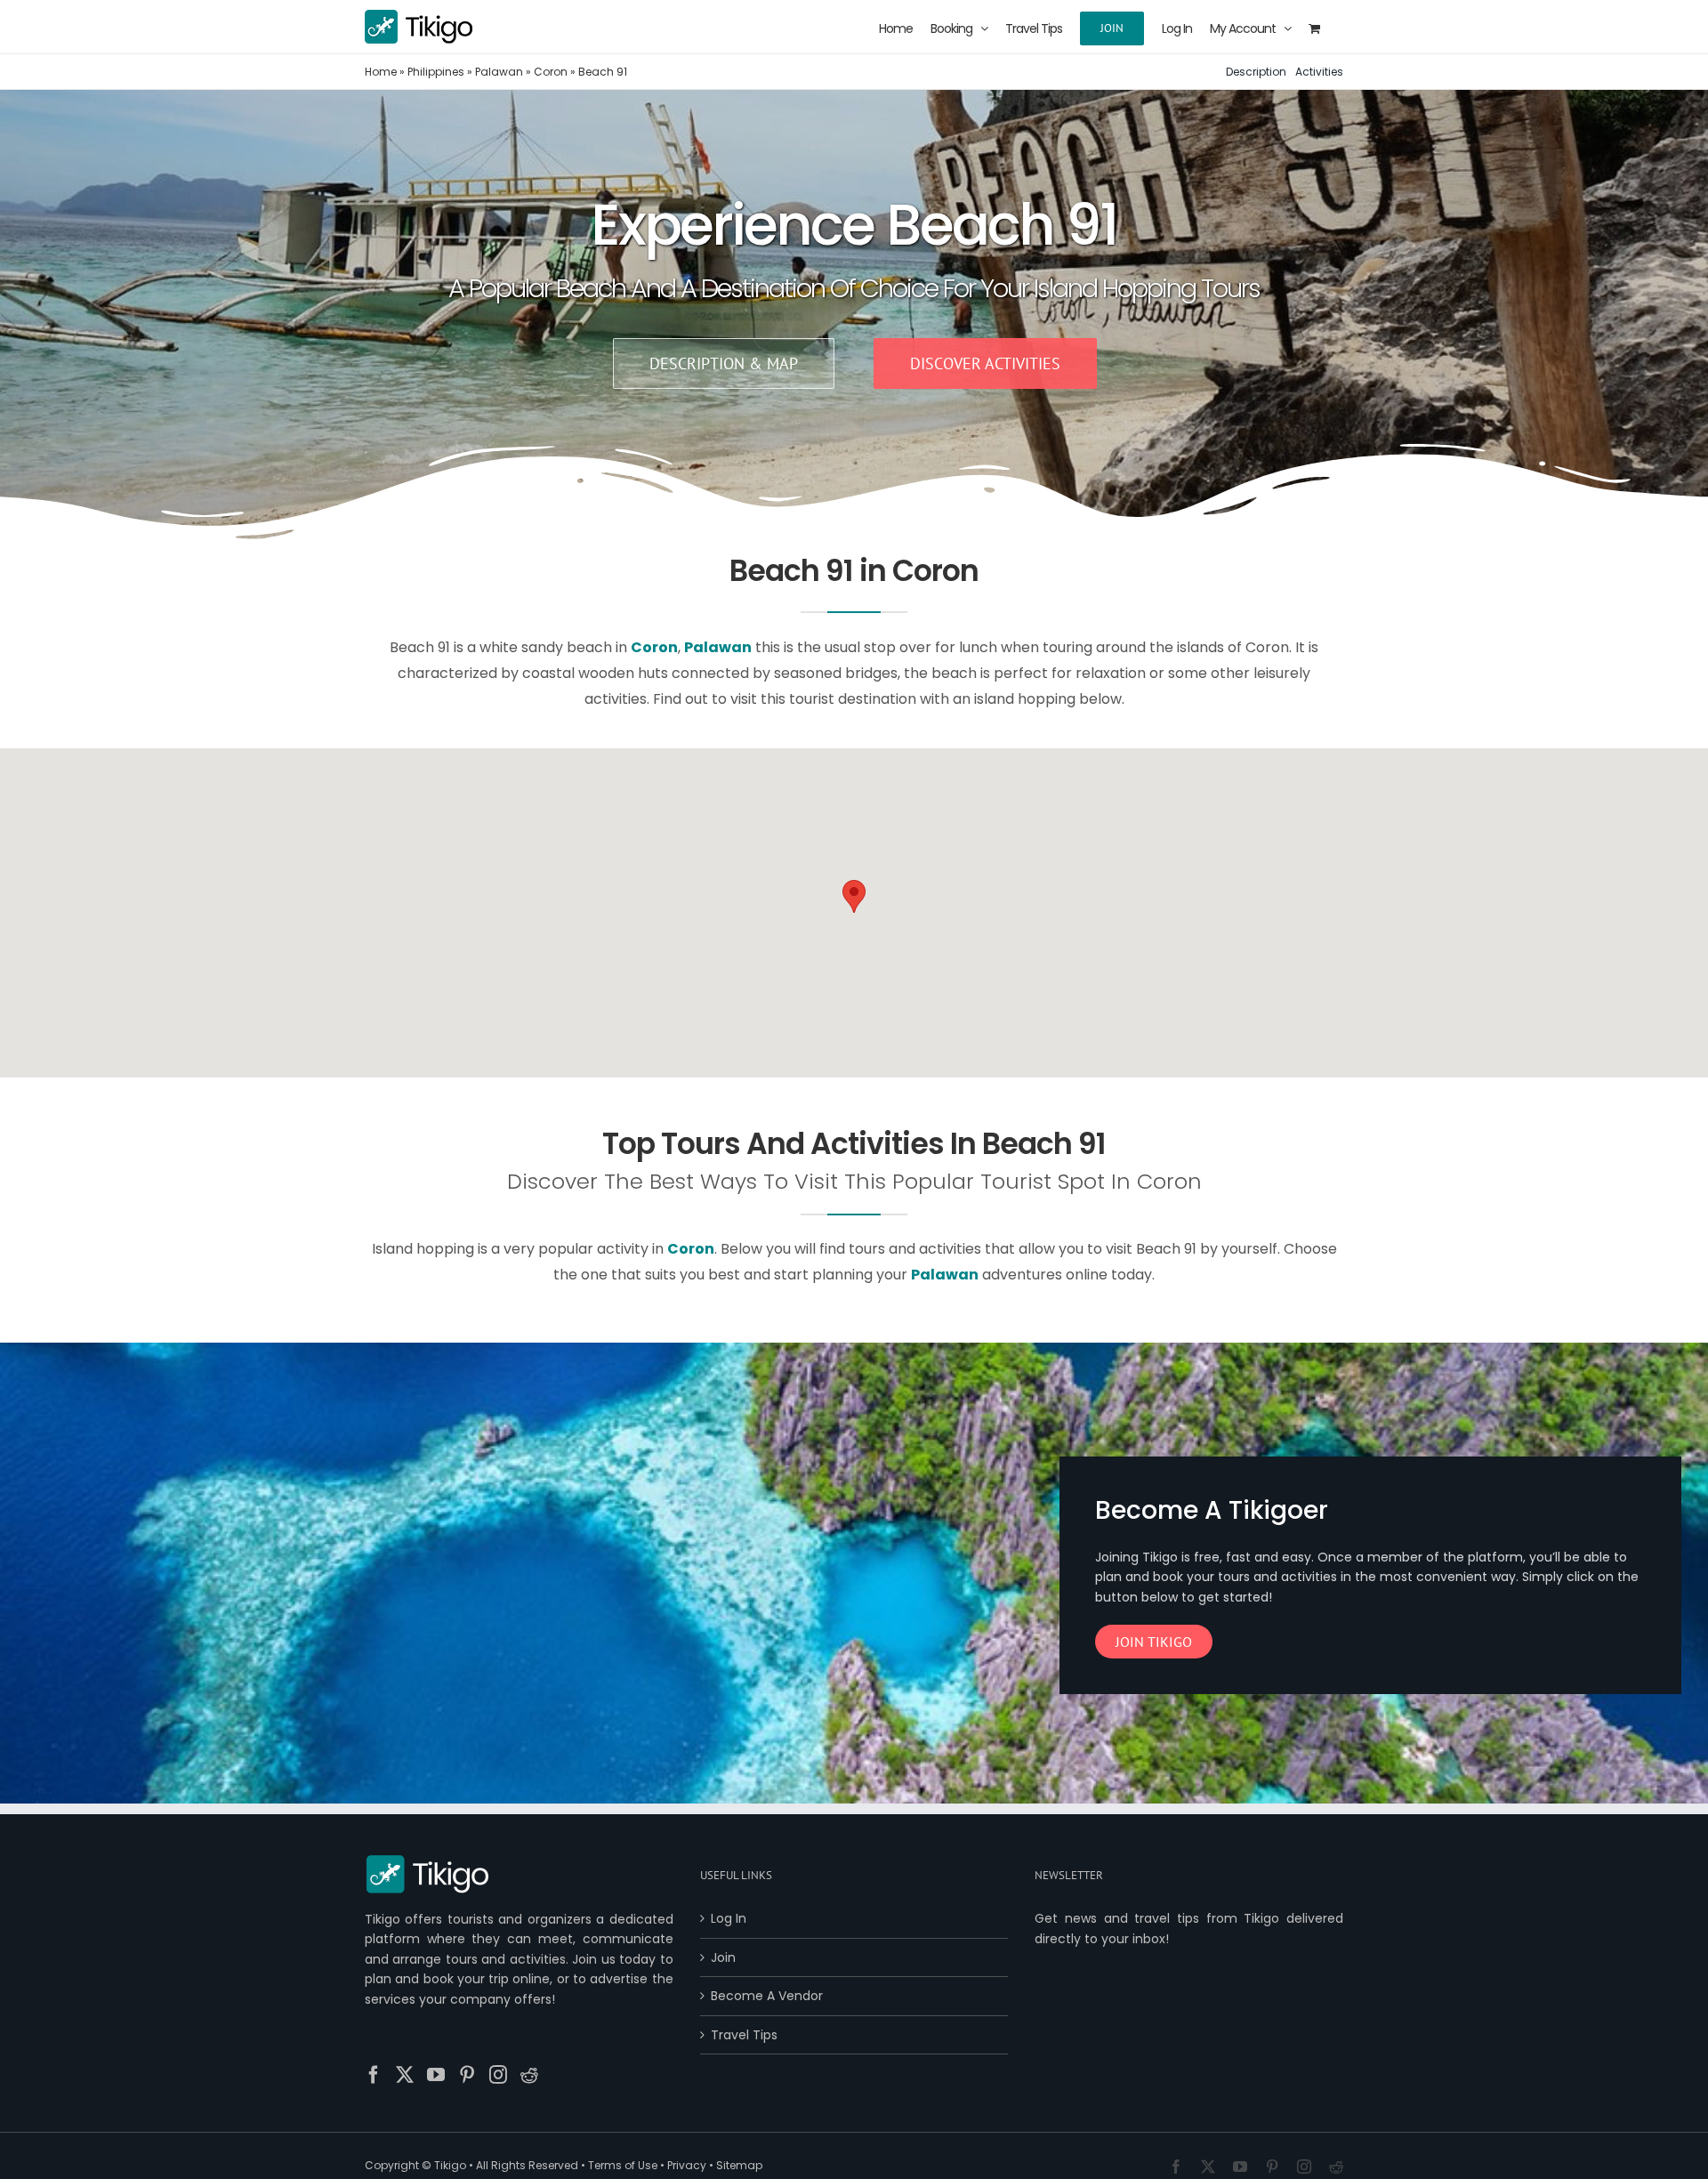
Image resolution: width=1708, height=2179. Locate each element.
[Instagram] (498, 2075)
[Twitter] (405, 2075)
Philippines (436, 72)
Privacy (687, 2165)
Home (381, 72)
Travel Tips (744, 2035)
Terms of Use (623, 2165)
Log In (729, 1918)
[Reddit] (529, 2075)
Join (723, 1957)
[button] (854, 896)
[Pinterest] (467, 2075)
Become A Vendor (767, 1996)
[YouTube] (436, 2075)
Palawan (499, 72)
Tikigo (450, 2165)
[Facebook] (374, 2075)
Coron (551, 72)
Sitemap (739, 2165)
